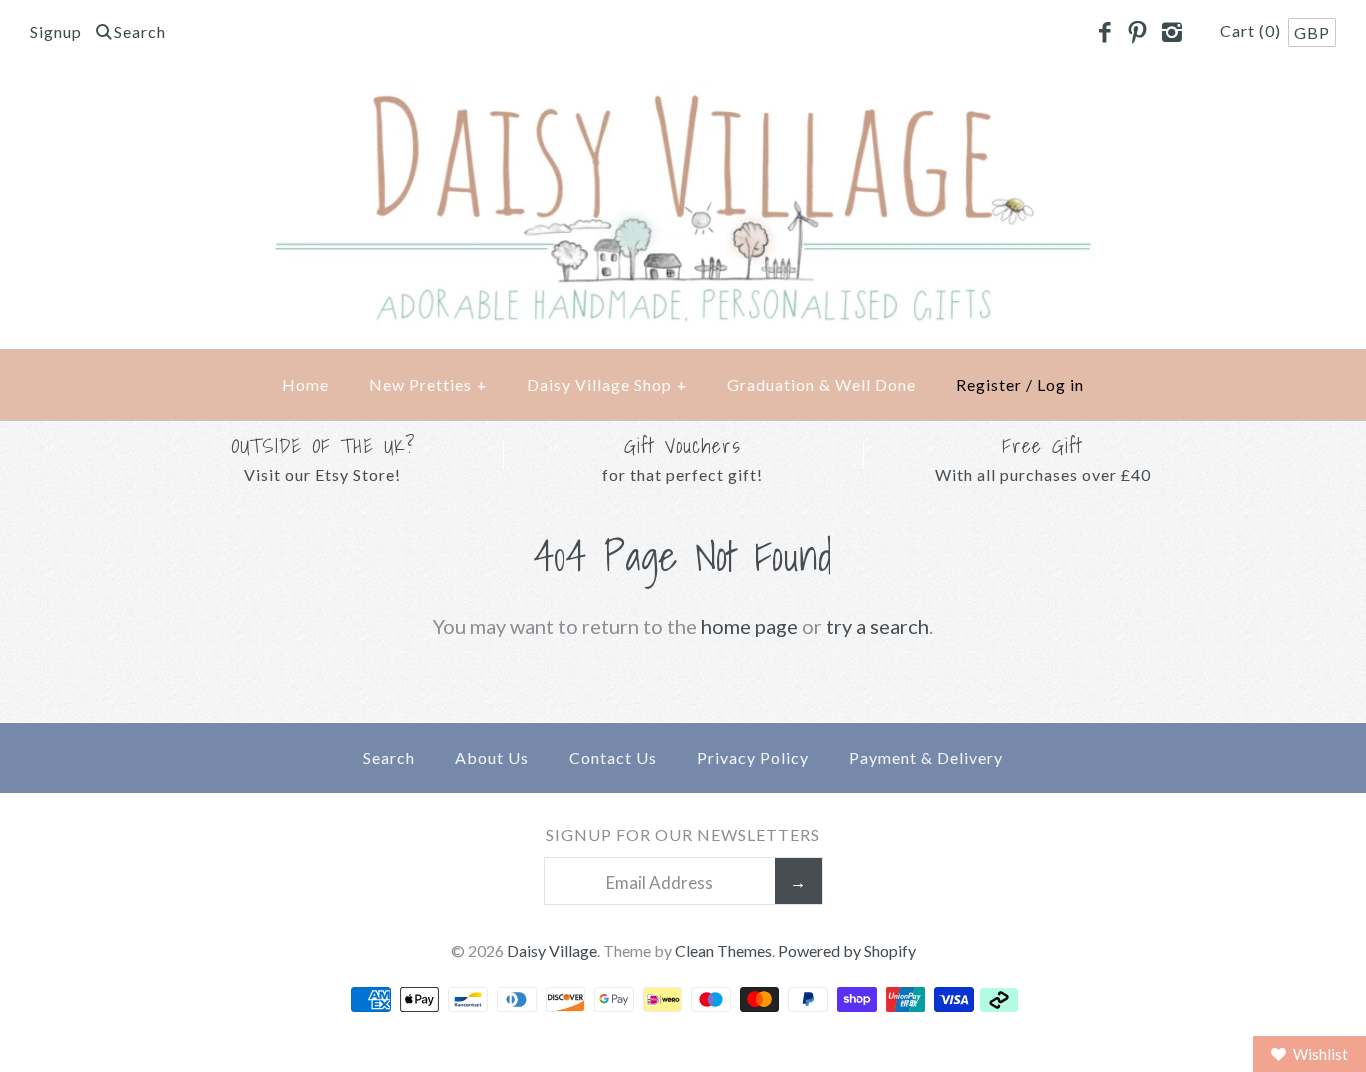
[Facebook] (1104, 33)
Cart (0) (1252, 30)
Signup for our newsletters (683, 834)
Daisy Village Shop (607, 384)
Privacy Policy (753, 757)
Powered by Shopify (847, 950)
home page (749, 626)
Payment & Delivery (926, 757)
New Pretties (428, 384)
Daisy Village (552, 950)
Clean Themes (723, 950)
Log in (1060, 384)
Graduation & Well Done (821, 384)
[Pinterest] (1138, 33)
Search (389, 757)
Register (989, 384)
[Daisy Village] (683, 101)
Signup (56, 31)
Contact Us (613, 757)
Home (305, 384)
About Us (492, 757)
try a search (877, 626)
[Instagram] (1171, 33)
